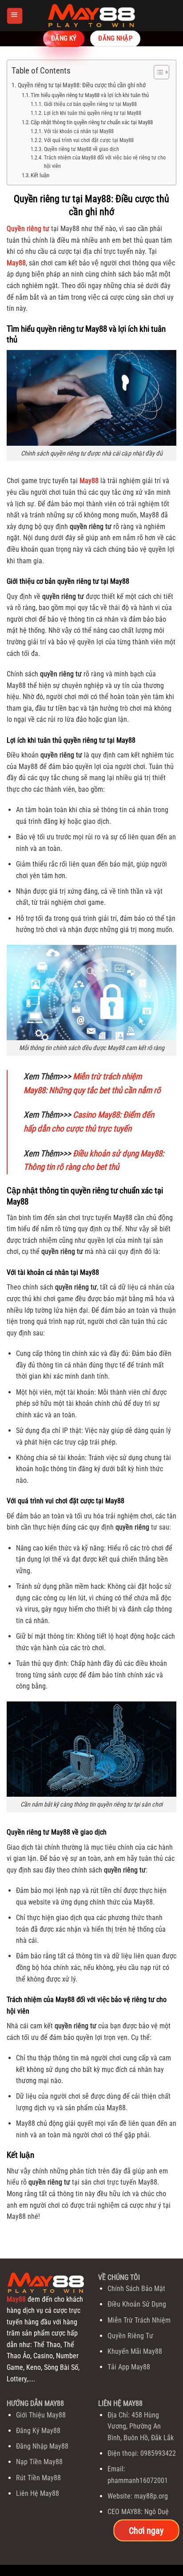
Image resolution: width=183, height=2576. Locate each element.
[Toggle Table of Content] (157, 72)
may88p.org (151, 2496)
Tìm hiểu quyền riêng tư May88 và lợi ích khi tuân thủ (90, 95)
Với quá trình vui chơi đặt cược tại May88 (89, 140)
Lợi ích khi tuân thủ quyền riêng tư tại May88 (92, 113)
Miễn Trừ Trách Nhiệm (139, 2320)
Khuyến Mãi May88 (135, 2351)
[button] (14, 15)
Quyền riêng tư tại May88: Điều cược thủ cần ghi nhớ (82, 85)
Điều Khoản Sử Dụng (137, 2304)
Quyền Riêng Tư (130, 2336)
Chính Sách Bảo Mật (136, 2289)
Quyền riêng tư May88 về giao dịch (81, 149)
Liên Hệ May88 (38, 2493)
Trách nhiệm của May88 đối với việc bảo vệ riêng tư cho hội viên (105, 162)
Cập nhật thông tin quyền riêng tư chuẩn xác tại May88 (92, 122)
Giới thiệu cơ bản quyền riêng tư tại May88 (90, 104)
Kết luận (40, 175)
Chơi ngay (146, 2530)
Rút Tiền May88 (38, 2478)
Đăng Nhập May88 (42, 2446)
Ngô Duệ (157, 2512)
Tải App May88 (129, 2367)
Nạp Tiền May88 (39, 2462)
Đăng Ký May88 (38, 2431)
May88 (16, 2299)
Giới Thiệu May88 (41, 2415)
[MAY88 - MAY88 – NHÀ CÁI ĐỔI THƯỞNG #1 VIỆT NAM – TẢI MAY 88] (91, 16)
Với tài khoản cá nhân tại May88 (79, 131)
